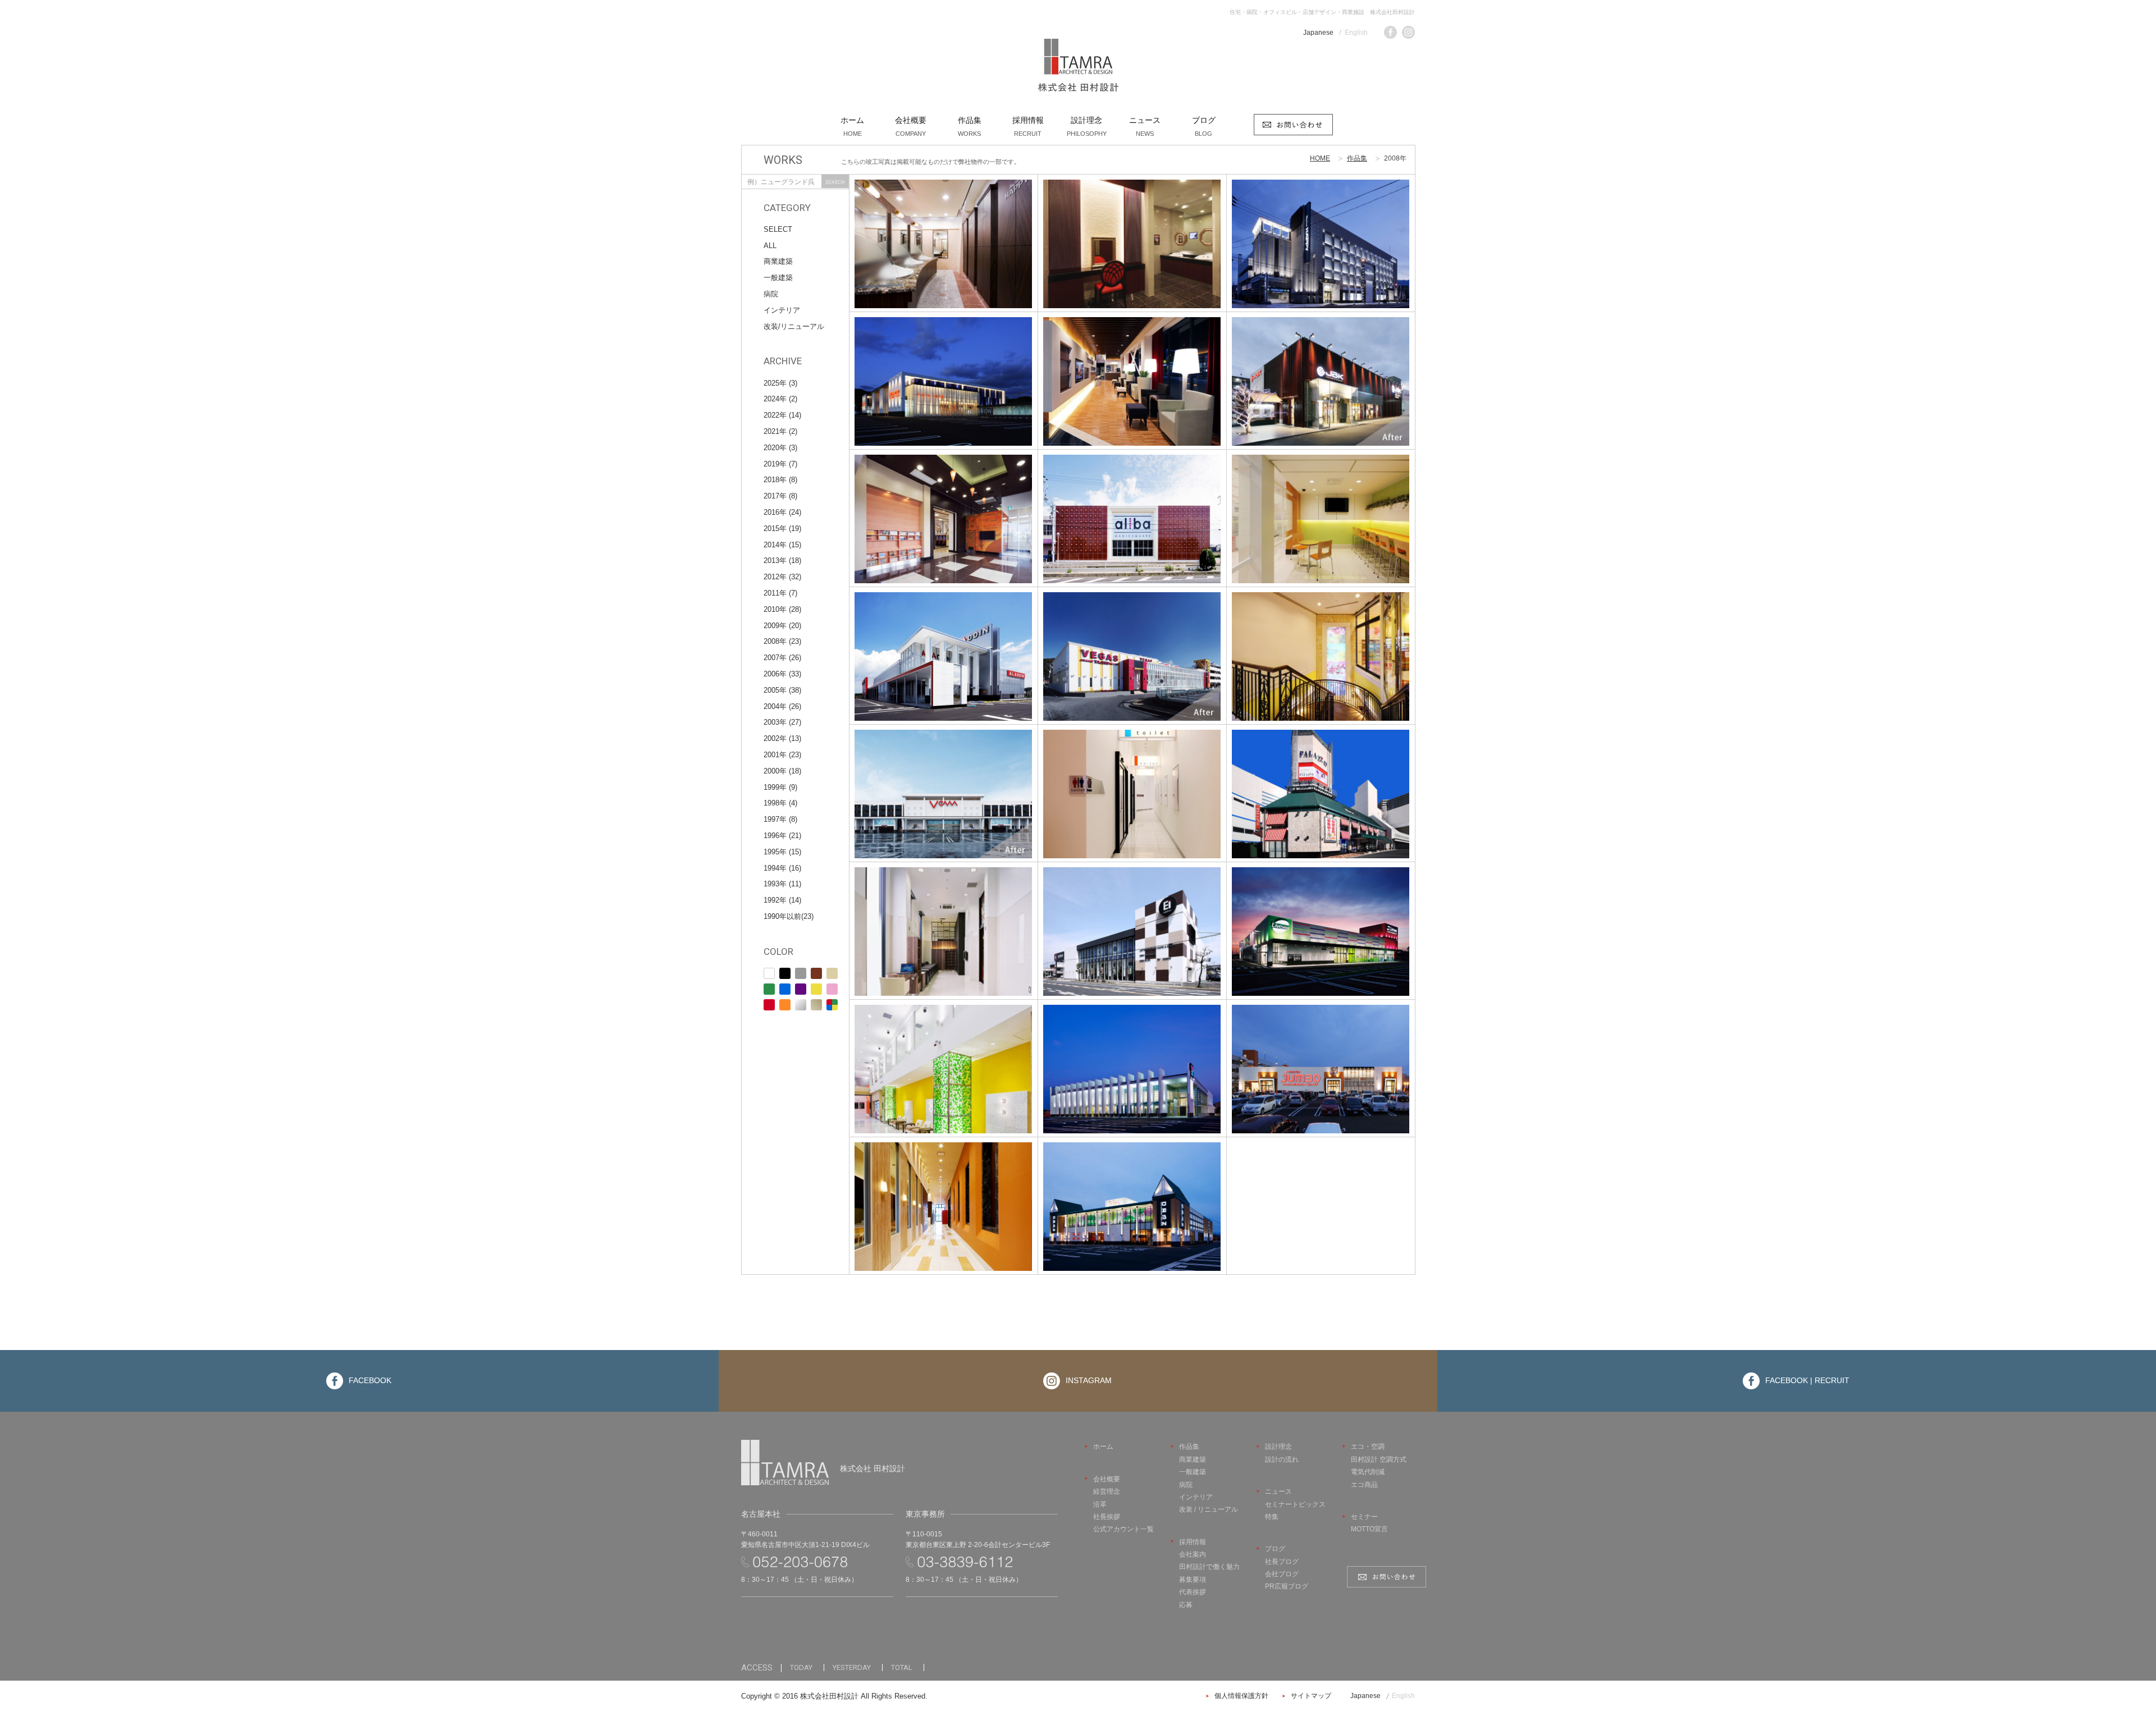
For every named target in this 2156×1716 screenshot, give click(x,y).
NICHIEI (1132, 922)
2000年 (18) (782, 771)
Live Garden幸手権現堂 (1321, 922)
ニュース (1278, 1491)
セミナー (1364, 1517)
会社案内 (1193, 1554)
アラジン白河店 (943, 647)
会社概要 (1107, 1479)
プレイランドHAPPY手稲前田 (1321, 235)
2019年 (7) (780, 464)
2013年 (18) (782, 560)
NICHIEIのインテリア (1132, 785)
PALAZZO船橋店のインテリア (1320, 647)
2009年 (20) (782, 626)
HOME (1320, 158)
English (1356, 33)
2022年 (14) (782, 415)
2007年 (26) (782, 658)
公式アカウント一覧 (1123, 1529)
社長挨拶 (1107, 1517)
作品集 (1357, 158)
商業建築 (778, 261)
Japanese (1318, 33)
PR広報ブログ (1287, 1586)
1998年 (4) (780, 803)
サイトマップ (1311, 1696)
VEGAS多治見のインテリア (1320, 510)
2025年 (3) (780, 383)
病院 (771, 294)
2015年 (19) (782, 528)
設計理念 (1278, 1447)
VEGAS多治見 (1132, 647)
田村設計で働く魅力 (1209, 1567)
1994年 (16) (782, 868)
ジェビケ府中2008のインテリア (1132, 372)
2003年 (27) (782, 722)
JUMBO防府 (1320, 1060)
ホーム (1103, 1447)
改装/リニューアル (794, 326)
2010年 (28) (782, 609)
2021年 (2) (780, 431)
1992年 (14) (782, 900)
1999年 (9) (780, 787)
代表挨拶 (1193, 1592)
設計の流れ (1282, 1459)
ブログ (1275, 1549)
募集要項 (1193, 1580)
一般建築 (778, 278)
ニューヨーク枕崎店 (943, 372)
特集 (1272, 1517)
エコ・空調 (1368, 1447)
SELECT (778, 229)
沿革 (1100, 1504)
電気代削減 (1368, 1472)
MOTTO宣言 (1369, 1529)
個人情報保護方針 (1241, 1696)
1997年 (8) (780, 819)
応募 (1186, 1605)
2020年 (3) (780, 448)
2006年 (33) (782, 674)
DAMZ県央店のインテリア (943, 1197)
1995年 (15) (782, 852)
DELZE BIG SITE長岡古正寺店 (1132, 1060)
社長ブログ (1282, 1562)
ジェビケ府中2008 (1321, 372)
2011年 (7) (780, 593)
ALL (770, 246)
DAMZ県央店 (1132, 1197)
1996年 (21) (782, 836)
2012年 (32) (782, 577)
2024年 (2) (780, 399)
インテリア (782, 310)
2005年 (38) (782, 690)
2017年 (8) (780, 496)
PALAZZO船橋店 (1320, 785)
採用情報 (1193, 1542)
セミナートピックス (1295, 1504)
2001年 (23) (782, 755)
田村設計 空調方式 (1379, 1459)
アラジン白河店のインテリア (943, 510)
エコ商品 (1364, 1485)
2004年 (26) (782, 706)
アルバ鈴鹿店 (1132, 510)
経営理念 (1107, 1491)
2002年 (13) (782, 738)
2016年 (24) (782, 512)
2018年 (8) (780, 480)
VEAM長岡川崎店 (943, 785)
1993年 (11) (782, 884)
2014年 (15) (782, 545)
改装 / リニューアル (1209, 1509)
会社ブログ (1282, 1574)
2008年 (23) (782, 641)
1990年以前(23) (789, 916)
